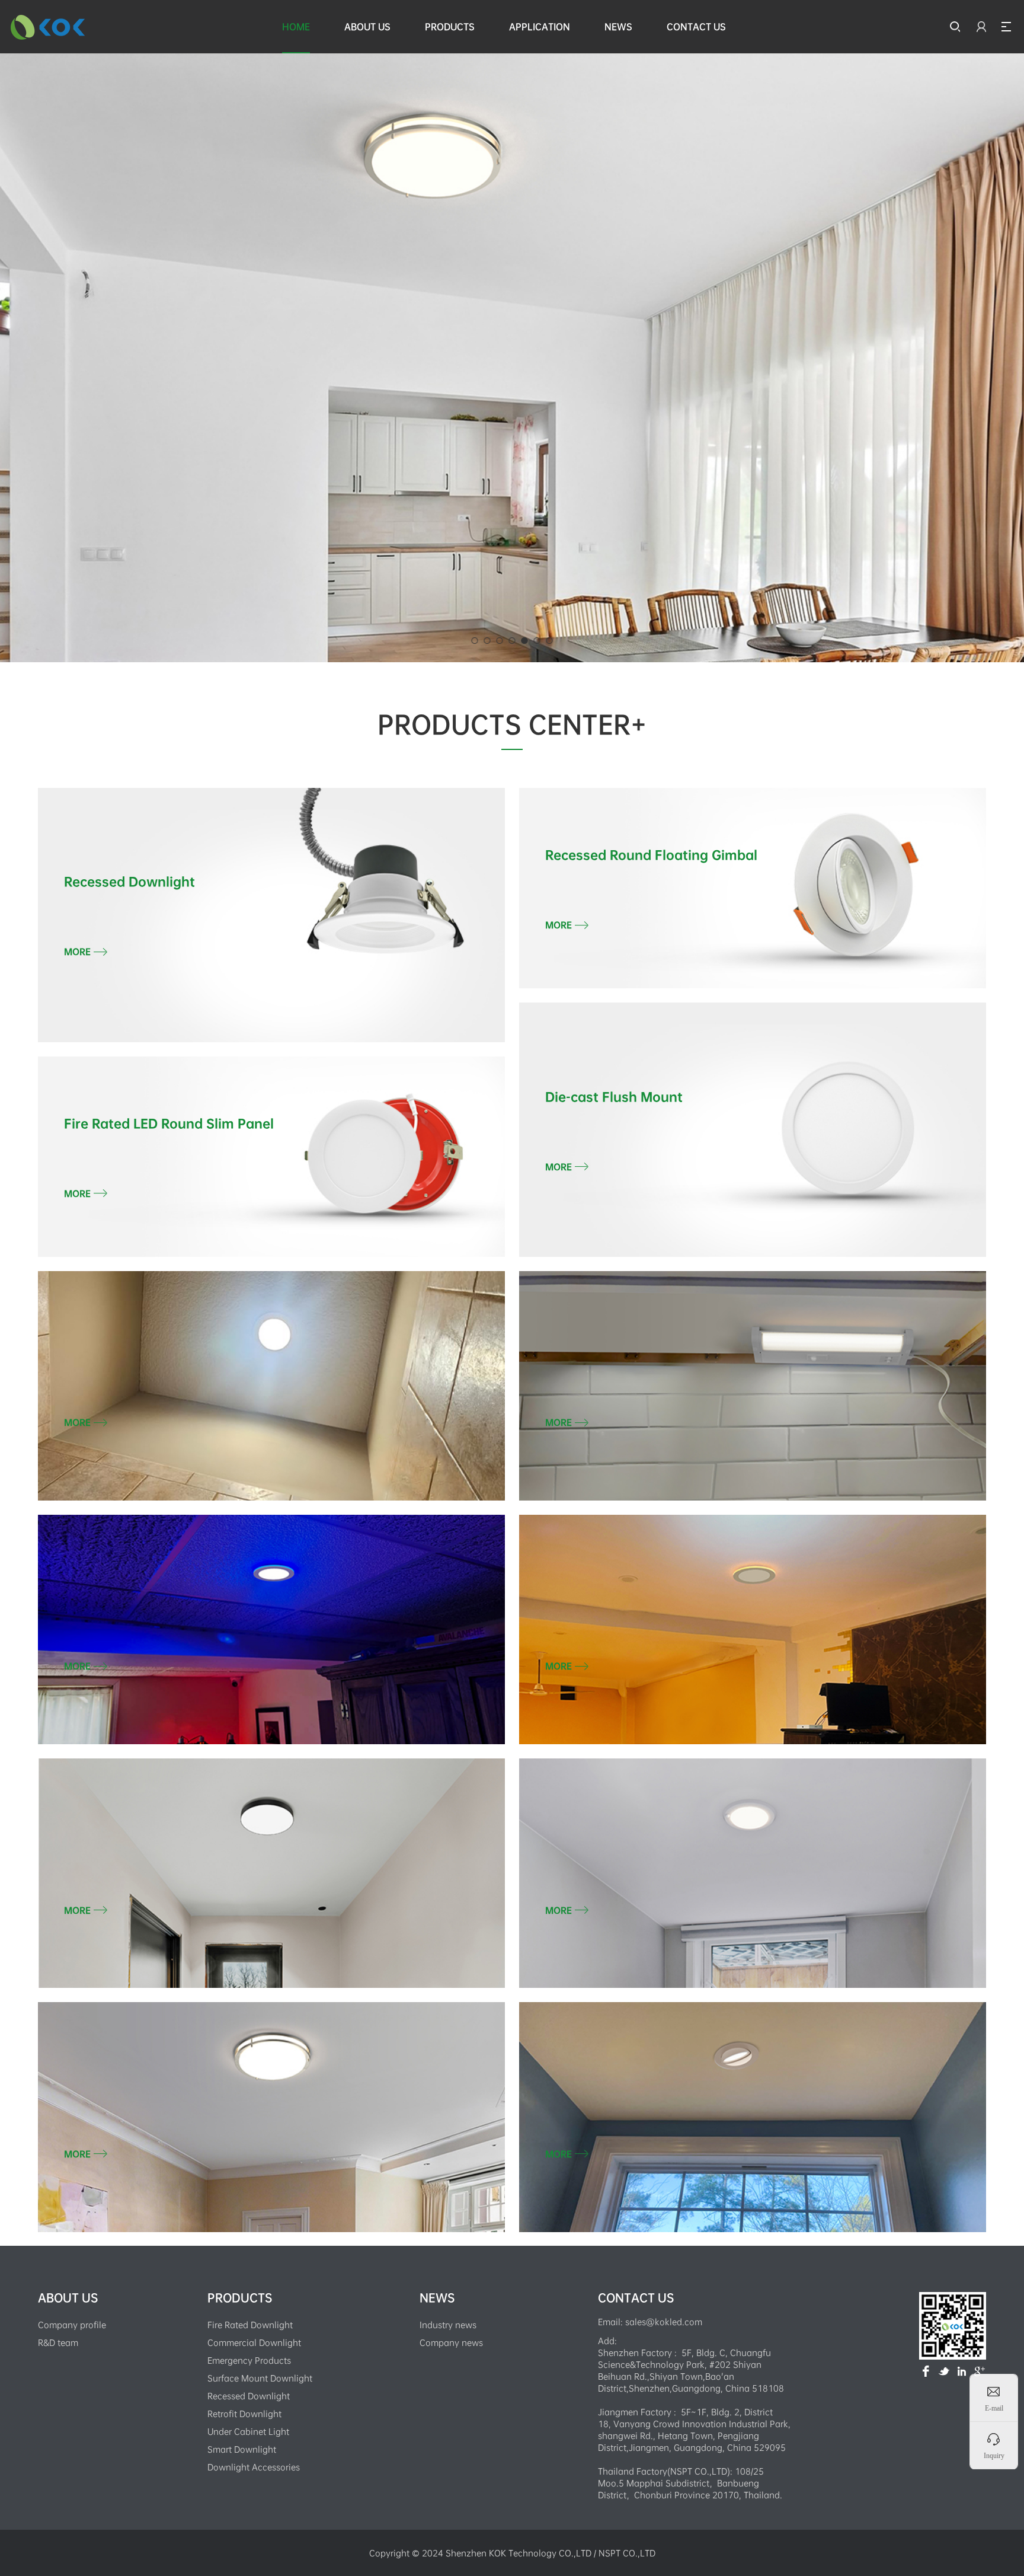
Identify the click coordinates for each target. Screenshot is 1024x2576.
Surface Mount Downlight (260, 2378)
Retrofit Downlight (244, 2414)
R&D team (58, 2342)
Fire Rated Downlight (250, 2325)
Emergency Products (249, 2360)
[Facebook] (926, 2371)
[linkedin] (962, 2371)
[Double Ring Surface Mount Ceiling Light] (512, 267)
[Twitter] (944, 2371)
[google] (980, 2371)
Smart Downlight (242, 2449)
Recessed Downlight (249, 2396)
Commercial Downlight (254, 2342)
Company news (451, 2342)
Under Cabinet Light (248, 2431)
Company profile (72, 2325)
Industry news (448, 2325)
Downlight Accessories (254, 2467)
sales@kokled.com (664, 2322)
